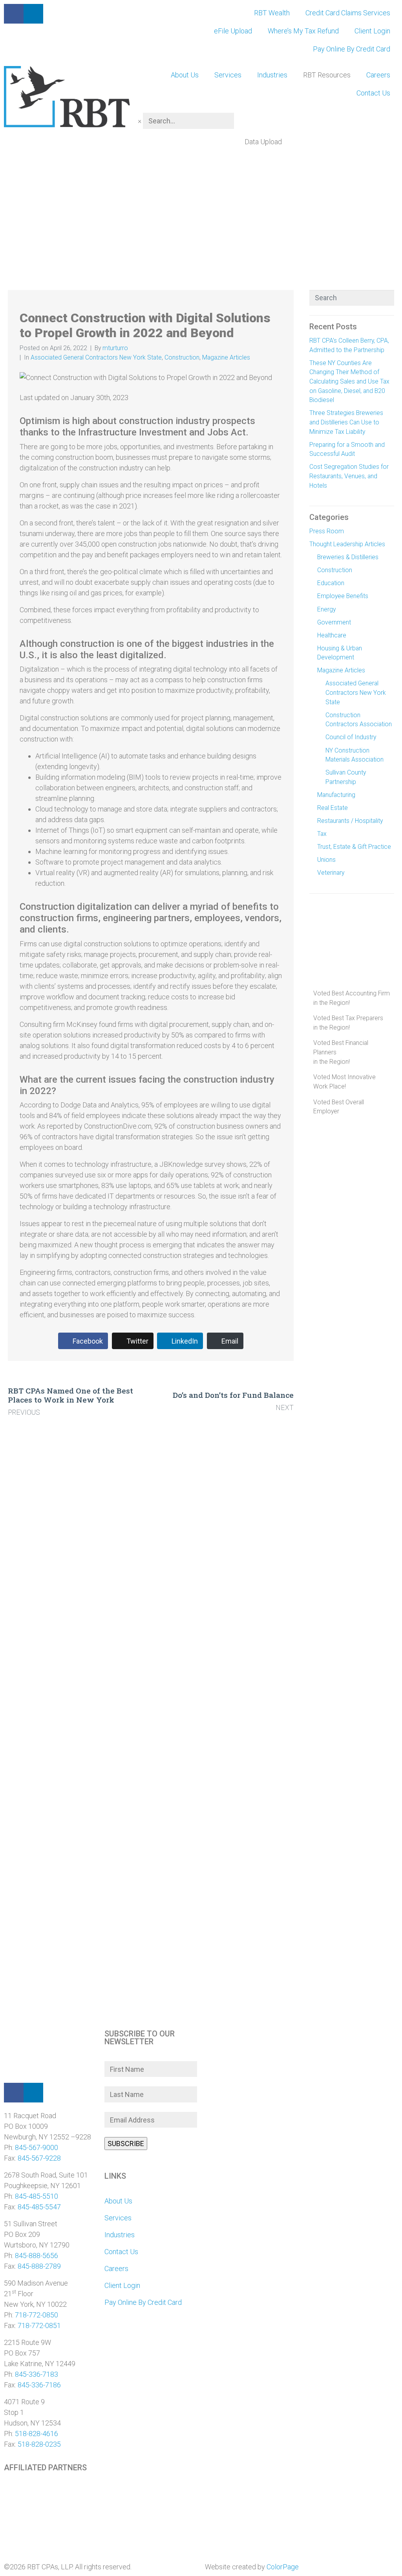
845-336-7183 (37, 2374)
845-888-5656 (37, 2256)
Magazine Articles (226, 357)
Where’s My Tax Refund (303, 31)
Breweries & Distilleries (348, 557)
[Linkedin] (33, 2093)
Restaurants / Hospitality (350, 821)
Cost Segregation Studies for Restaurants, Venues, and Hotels (349, 476)
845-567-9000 (37, 2147)
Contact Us (373, 93)
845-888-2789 (39, 2266)
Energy (326, 609)
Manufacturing (336, 795)
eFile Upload (233, 31)
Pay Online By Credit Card (352, 49)
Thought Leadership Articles (347, 544)
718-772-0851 (39, 2325)
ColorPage (283, 2567)
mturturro (115, 348)
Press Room (327, 531)
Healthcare (332, 635)
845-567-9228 (39, 2158)
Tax (322, 834)
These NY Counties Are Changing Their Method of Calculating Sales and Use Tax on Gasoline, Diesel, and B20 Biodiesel (349, 382)
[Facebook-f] (14, 14)
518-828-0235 (39, 2444)
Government (334, 622)
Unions (326, 860)
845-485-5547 (39, 2207)
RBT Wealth (272, 13)
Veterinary (331, 873)
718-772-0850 (37, 2315)
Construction (182, 357)
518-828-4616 (37, 2434)
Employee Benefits (343, 596)
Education (331, 583)
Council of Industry (351, 737)
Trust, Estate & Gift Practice (354, 847)
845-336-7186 (39, 2385)
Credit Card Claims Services (348, 13)
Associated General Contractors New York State (96, 357)
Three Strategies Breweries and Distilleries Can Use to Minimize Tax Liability (346, 422)
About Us (185, 75)
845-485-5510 (37, 2196)
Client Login (372, 31)
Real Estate (333, 808)
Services (228, 75)
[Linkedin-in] (33, 14)
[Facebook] (14, 2093)
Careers (378, 75)
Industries (272, 75)
